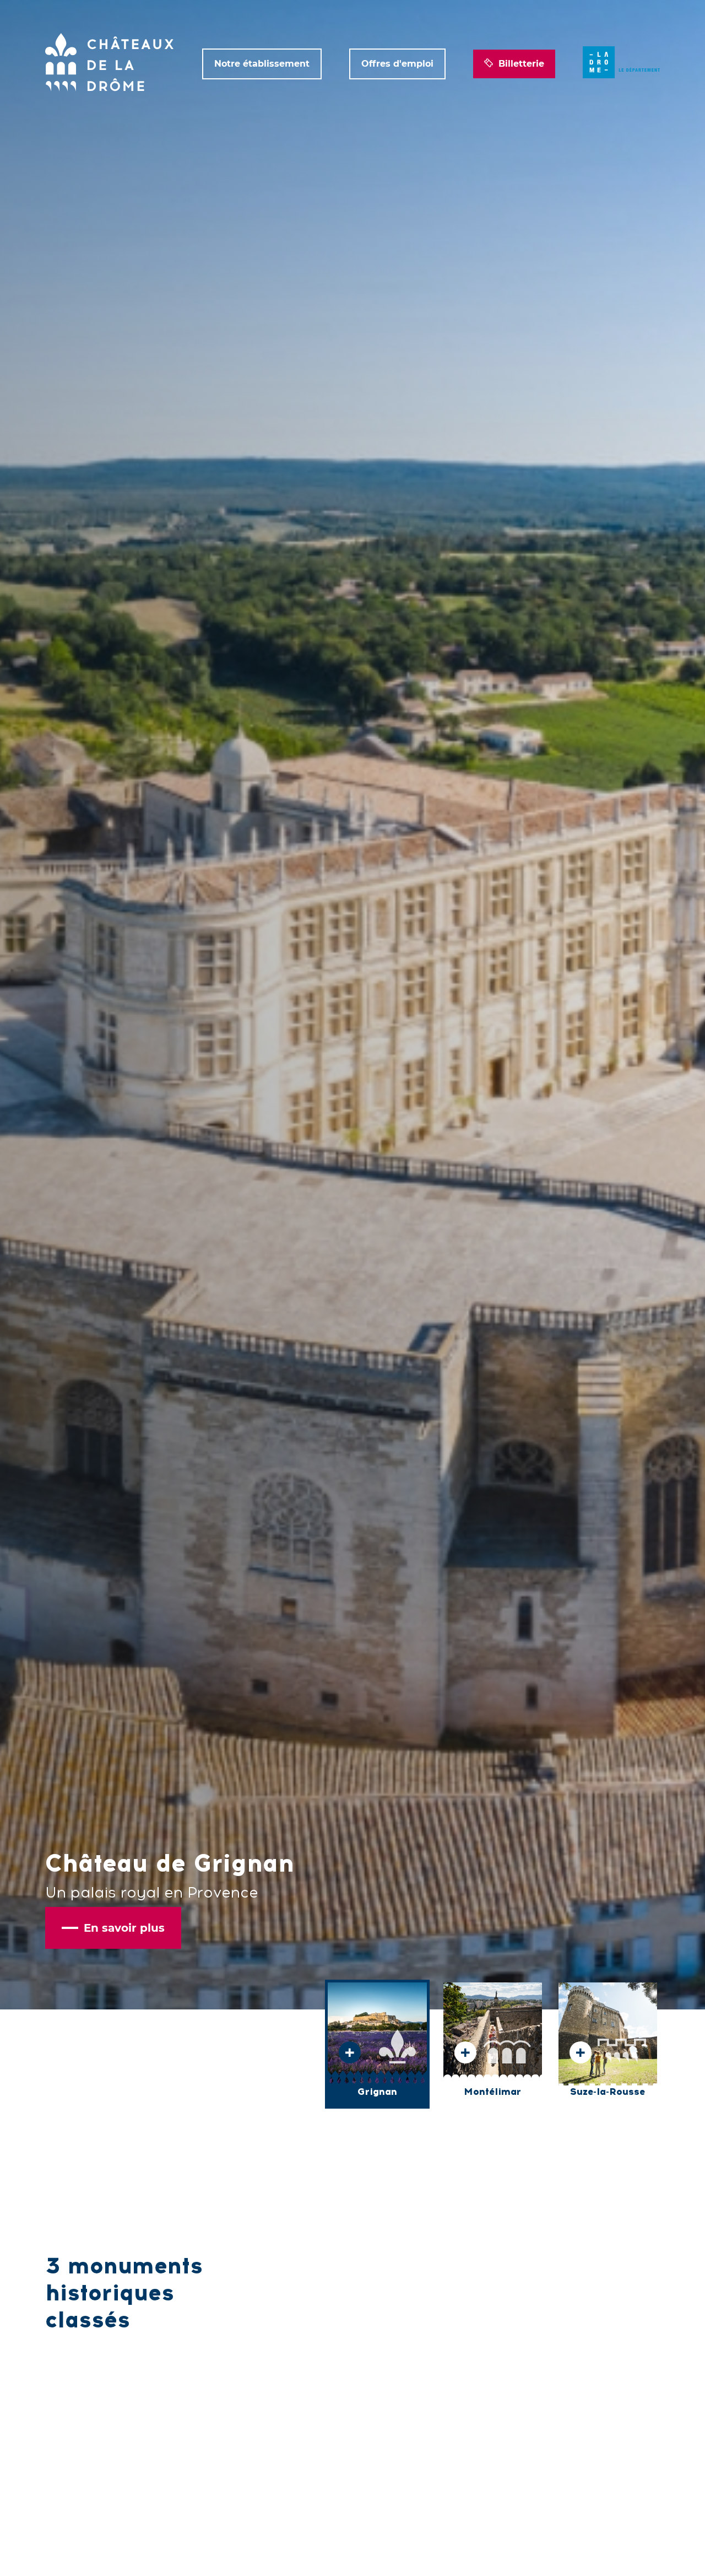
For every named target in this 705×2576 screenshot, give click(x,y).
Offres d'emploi (397, 64)
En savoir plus (124, 1928)
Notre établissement (262, 64)
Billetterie (521, 64)
